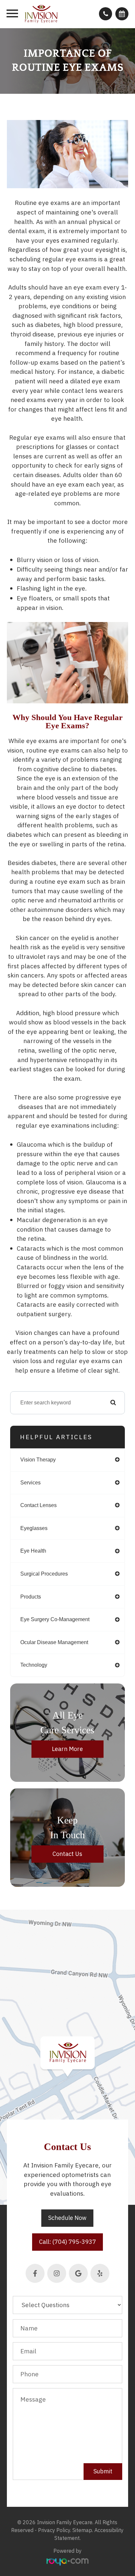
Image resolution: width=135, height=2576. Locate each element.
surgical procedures (44, 1574)
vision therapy (38, 1460)
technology (34, 1665)
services (30, 1483)
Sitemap (82, 2530)
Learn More (67, 1749)
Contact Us (67, 1854)
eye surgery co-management (55, 1619)
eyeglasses (34, 1528)
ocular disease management (54, 1642)
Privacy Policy (54, 2530)
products (31, 1597)
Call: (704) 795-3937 (67, 2242)
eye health (33, 1551)
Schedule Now (67, 2218)
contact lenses (39, 1505)
